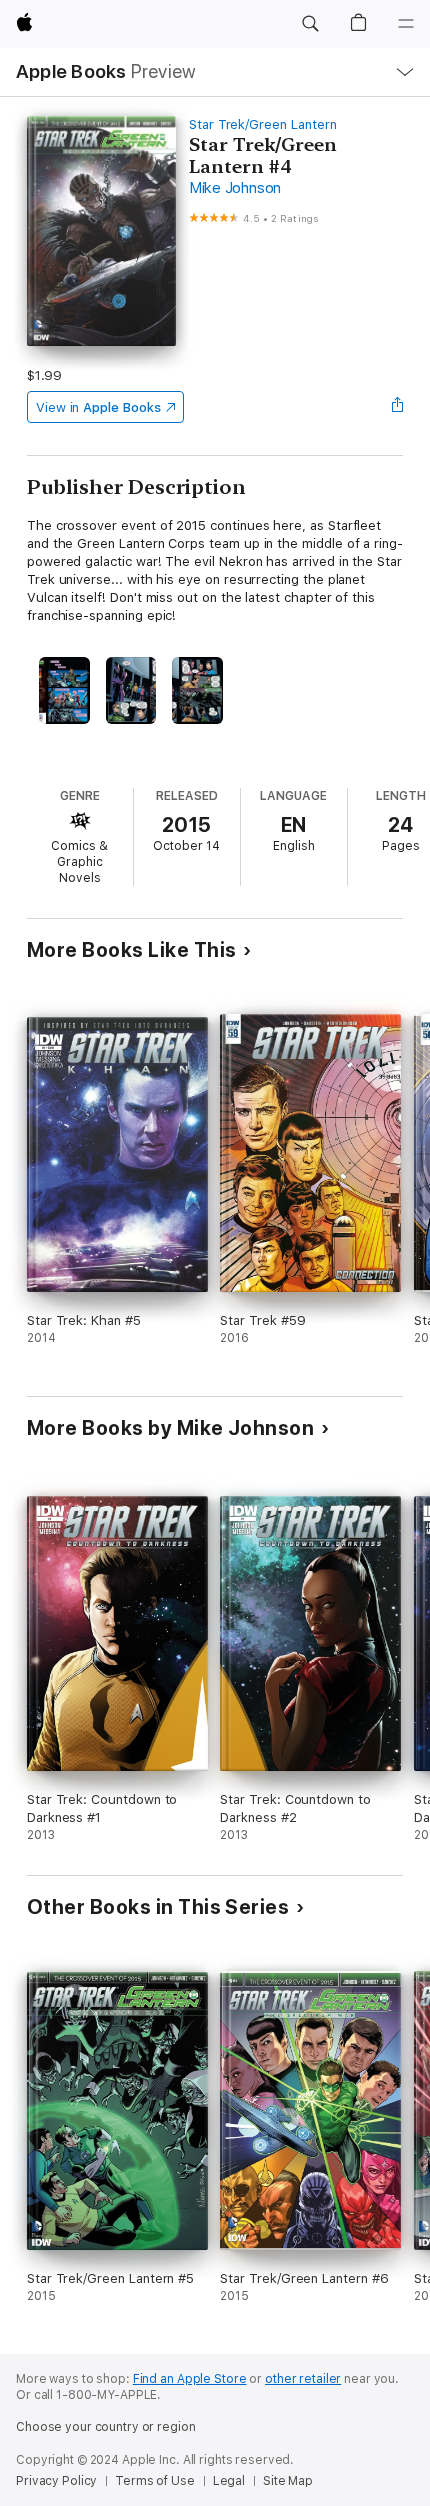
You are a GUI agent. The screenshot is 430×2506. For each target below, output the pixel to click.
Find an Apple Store (190, 2379)
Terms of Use (155, 2481)
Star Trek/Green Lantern (263, 124)
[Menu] (406, 24)
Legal (229, 2481)
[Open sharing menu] (397, 407)
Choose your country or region (106, 2427)
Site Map (288, 2481)
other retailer (303, 2379)
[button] (310, 24)
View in (98, 407)
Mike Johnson (235, 188)
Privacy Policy (56, 2481)
